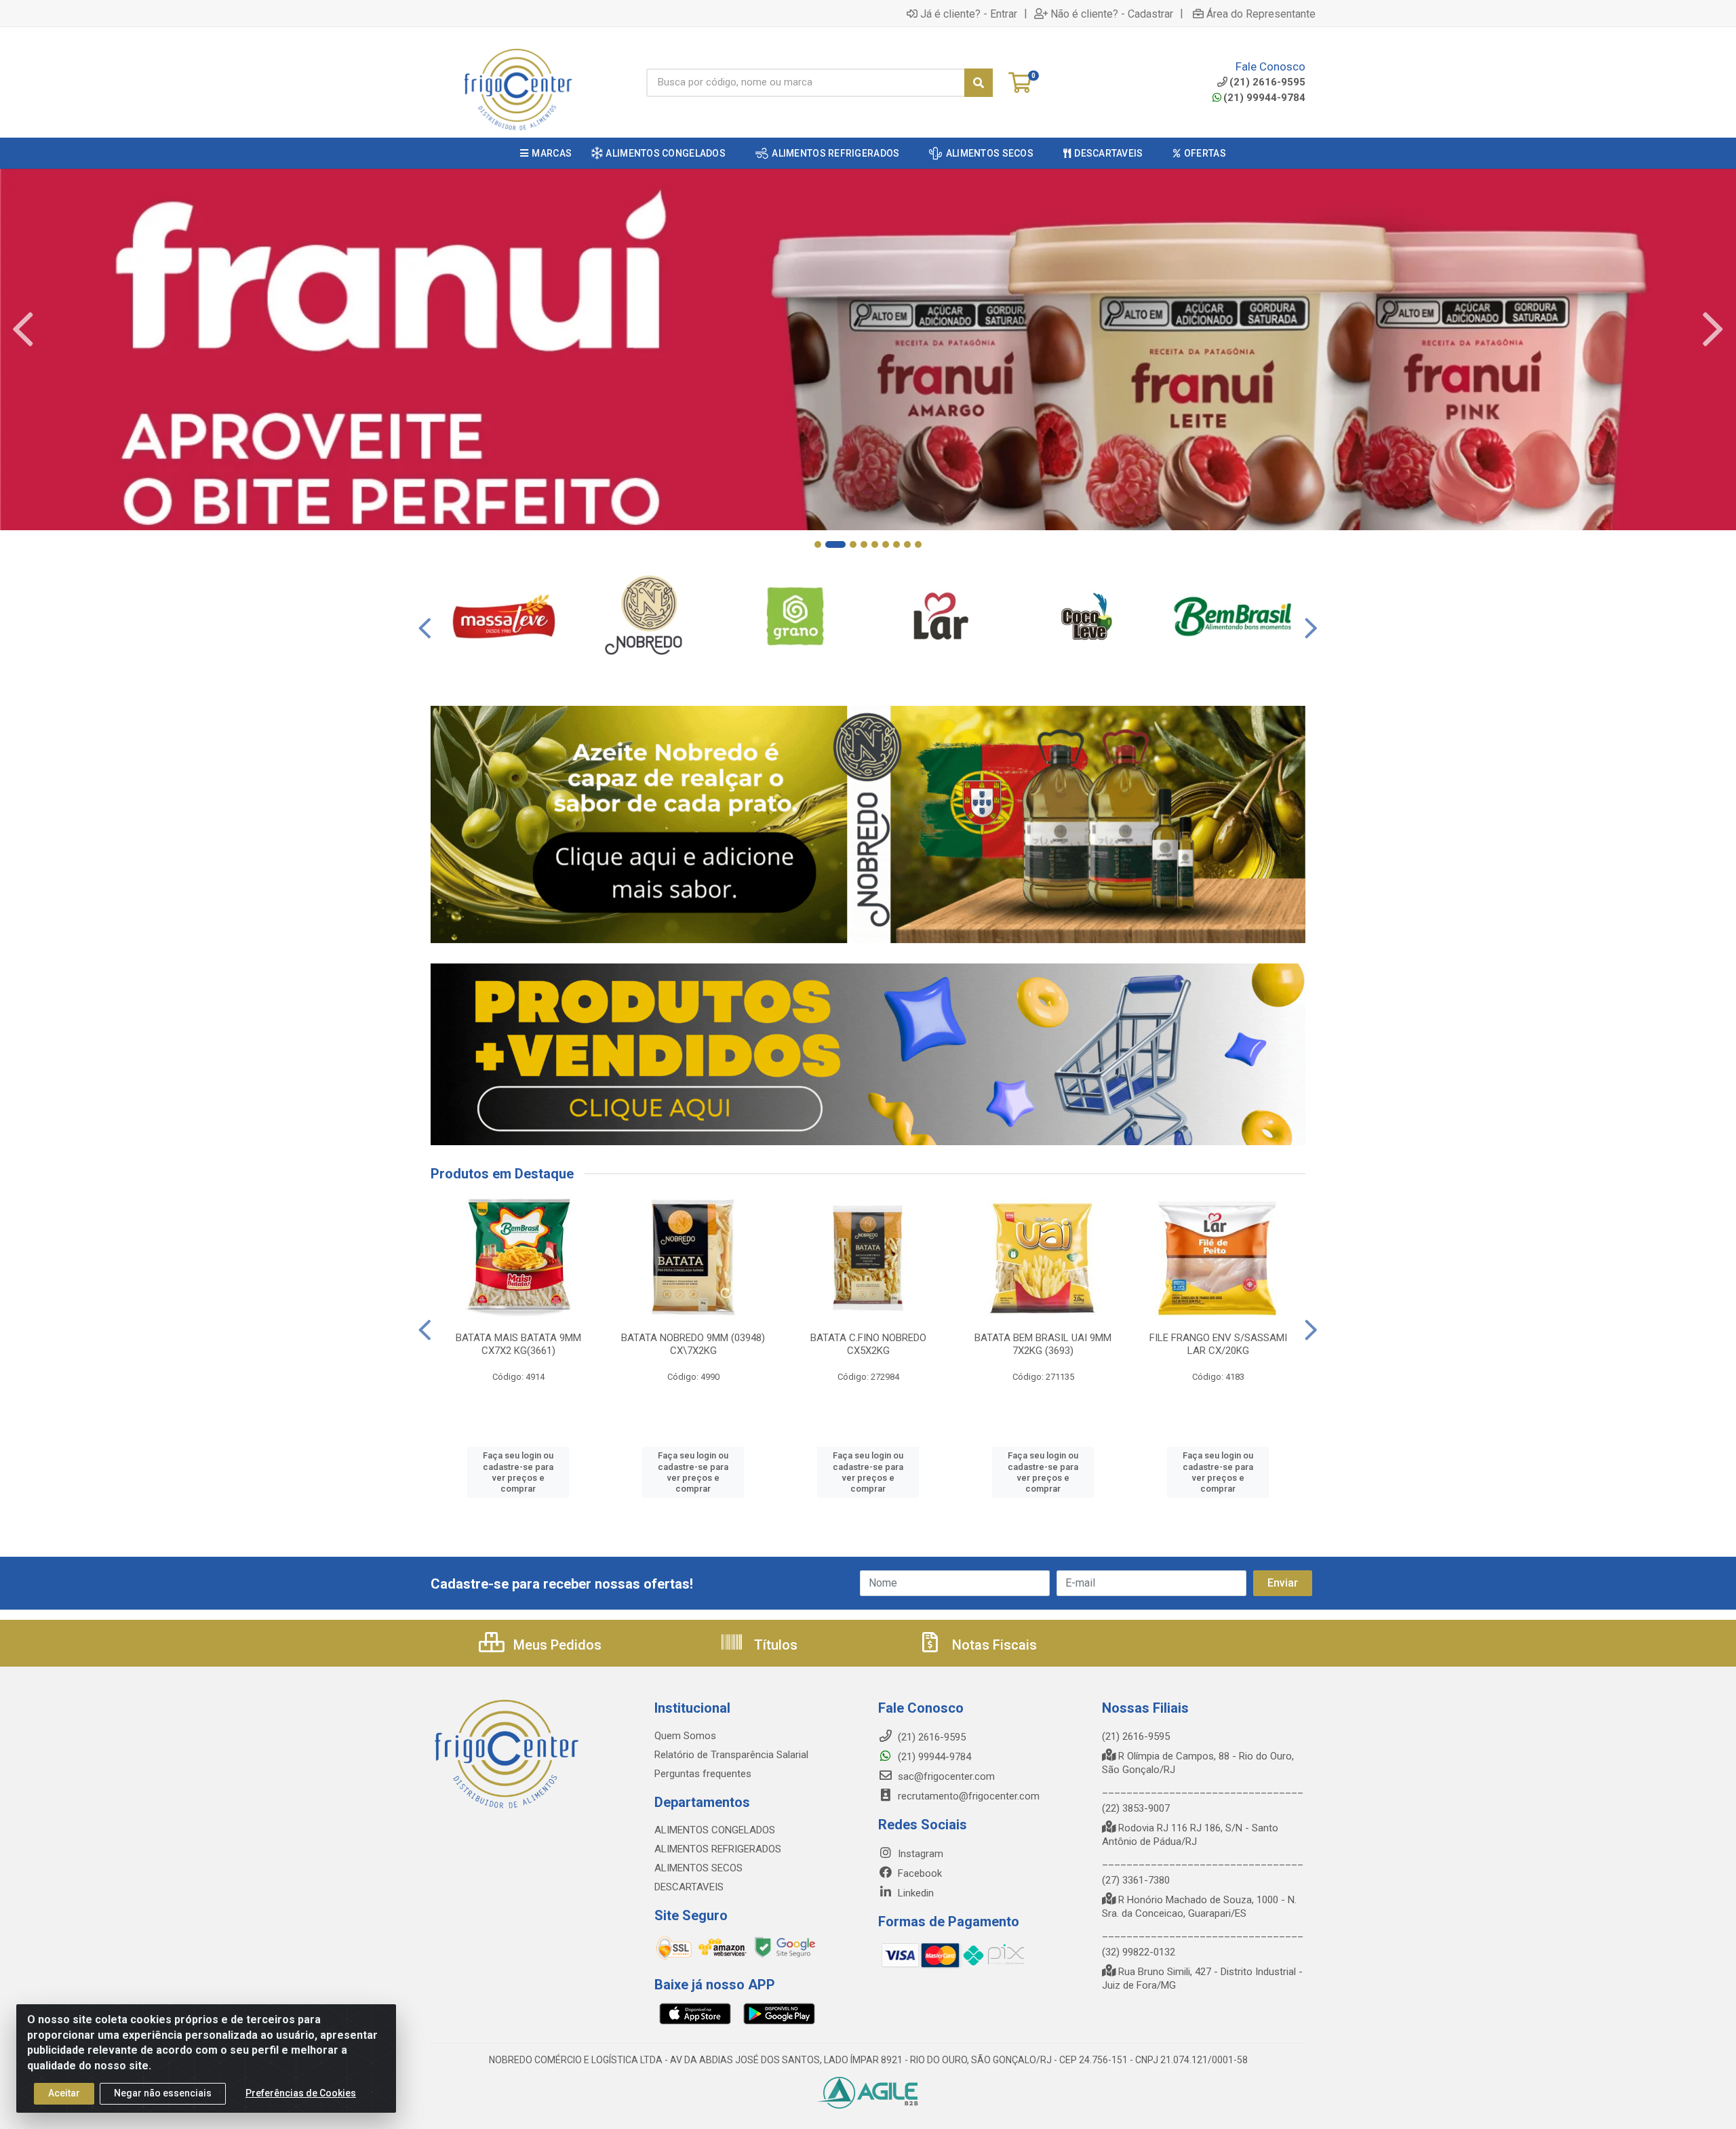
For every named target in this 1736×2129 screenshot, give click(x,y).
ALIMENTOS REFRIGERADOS (718, 1849)
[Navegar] (23, 330)
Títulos (774, 1645)
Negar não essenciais (163, 2093)
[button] (818, 544)
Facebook (919, 1873)
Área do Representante (1261, 14)
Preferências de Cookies (301, 2093)
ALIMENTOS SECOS (698, 1868)
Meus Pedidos (556, 1645)
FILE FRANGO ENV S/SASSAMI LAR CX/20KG (1218, 1344)
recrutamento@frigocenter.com (969, 1796)
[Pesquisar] (979, 83)
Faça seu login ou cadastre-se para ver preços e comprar (518, 1472)
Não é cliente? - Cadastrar (1112, 14)
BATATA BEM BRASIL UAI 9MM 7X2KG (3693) (1043, 1344)
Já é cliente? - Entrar (969, 14)
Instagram (919, 1854)
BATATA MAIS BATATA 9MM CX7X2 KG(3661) (518, 1344)
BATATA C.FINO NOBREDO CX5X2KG (868, 1344)
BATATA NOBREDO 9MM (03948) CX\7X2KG (693, 1344)
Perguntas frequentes (703, 1774)
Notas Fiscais (993, 1645)
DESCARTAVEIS (689, 1887)
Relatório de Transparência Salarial (731, 1755)
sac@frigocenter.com (946, 1776)
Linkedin (914, 1893)
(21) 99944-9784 (1264, 98)
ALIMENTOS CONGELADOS (715, 1830)
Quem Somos (685, 1736)
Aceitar (64, 2093)
